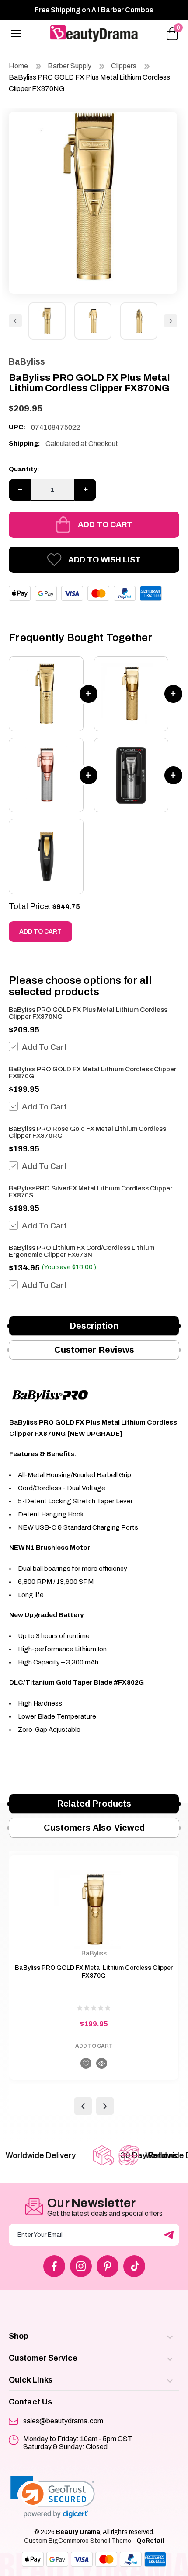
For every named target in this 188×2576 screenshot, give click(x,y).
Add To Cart (44, 1047)
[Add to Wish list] (86, 2063)
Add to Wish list (104, 560)
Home (18, 66)
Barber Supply (70, 66)
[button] (53, 2497)
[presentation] (83, 2106)
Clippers (124, 66)
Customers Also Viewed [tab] (94, 1828)
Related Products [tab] (94, 1804)
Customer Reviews (94, 1350)
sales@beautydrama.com (63, 2421)
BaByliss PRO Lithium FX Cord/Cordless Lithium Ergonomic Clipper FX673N (82, 1251)
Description (94, 1326)
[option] (93, 196)
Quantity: (24, 469)
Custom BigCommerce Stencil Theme (78, 2541)
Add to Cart (105, 525)
